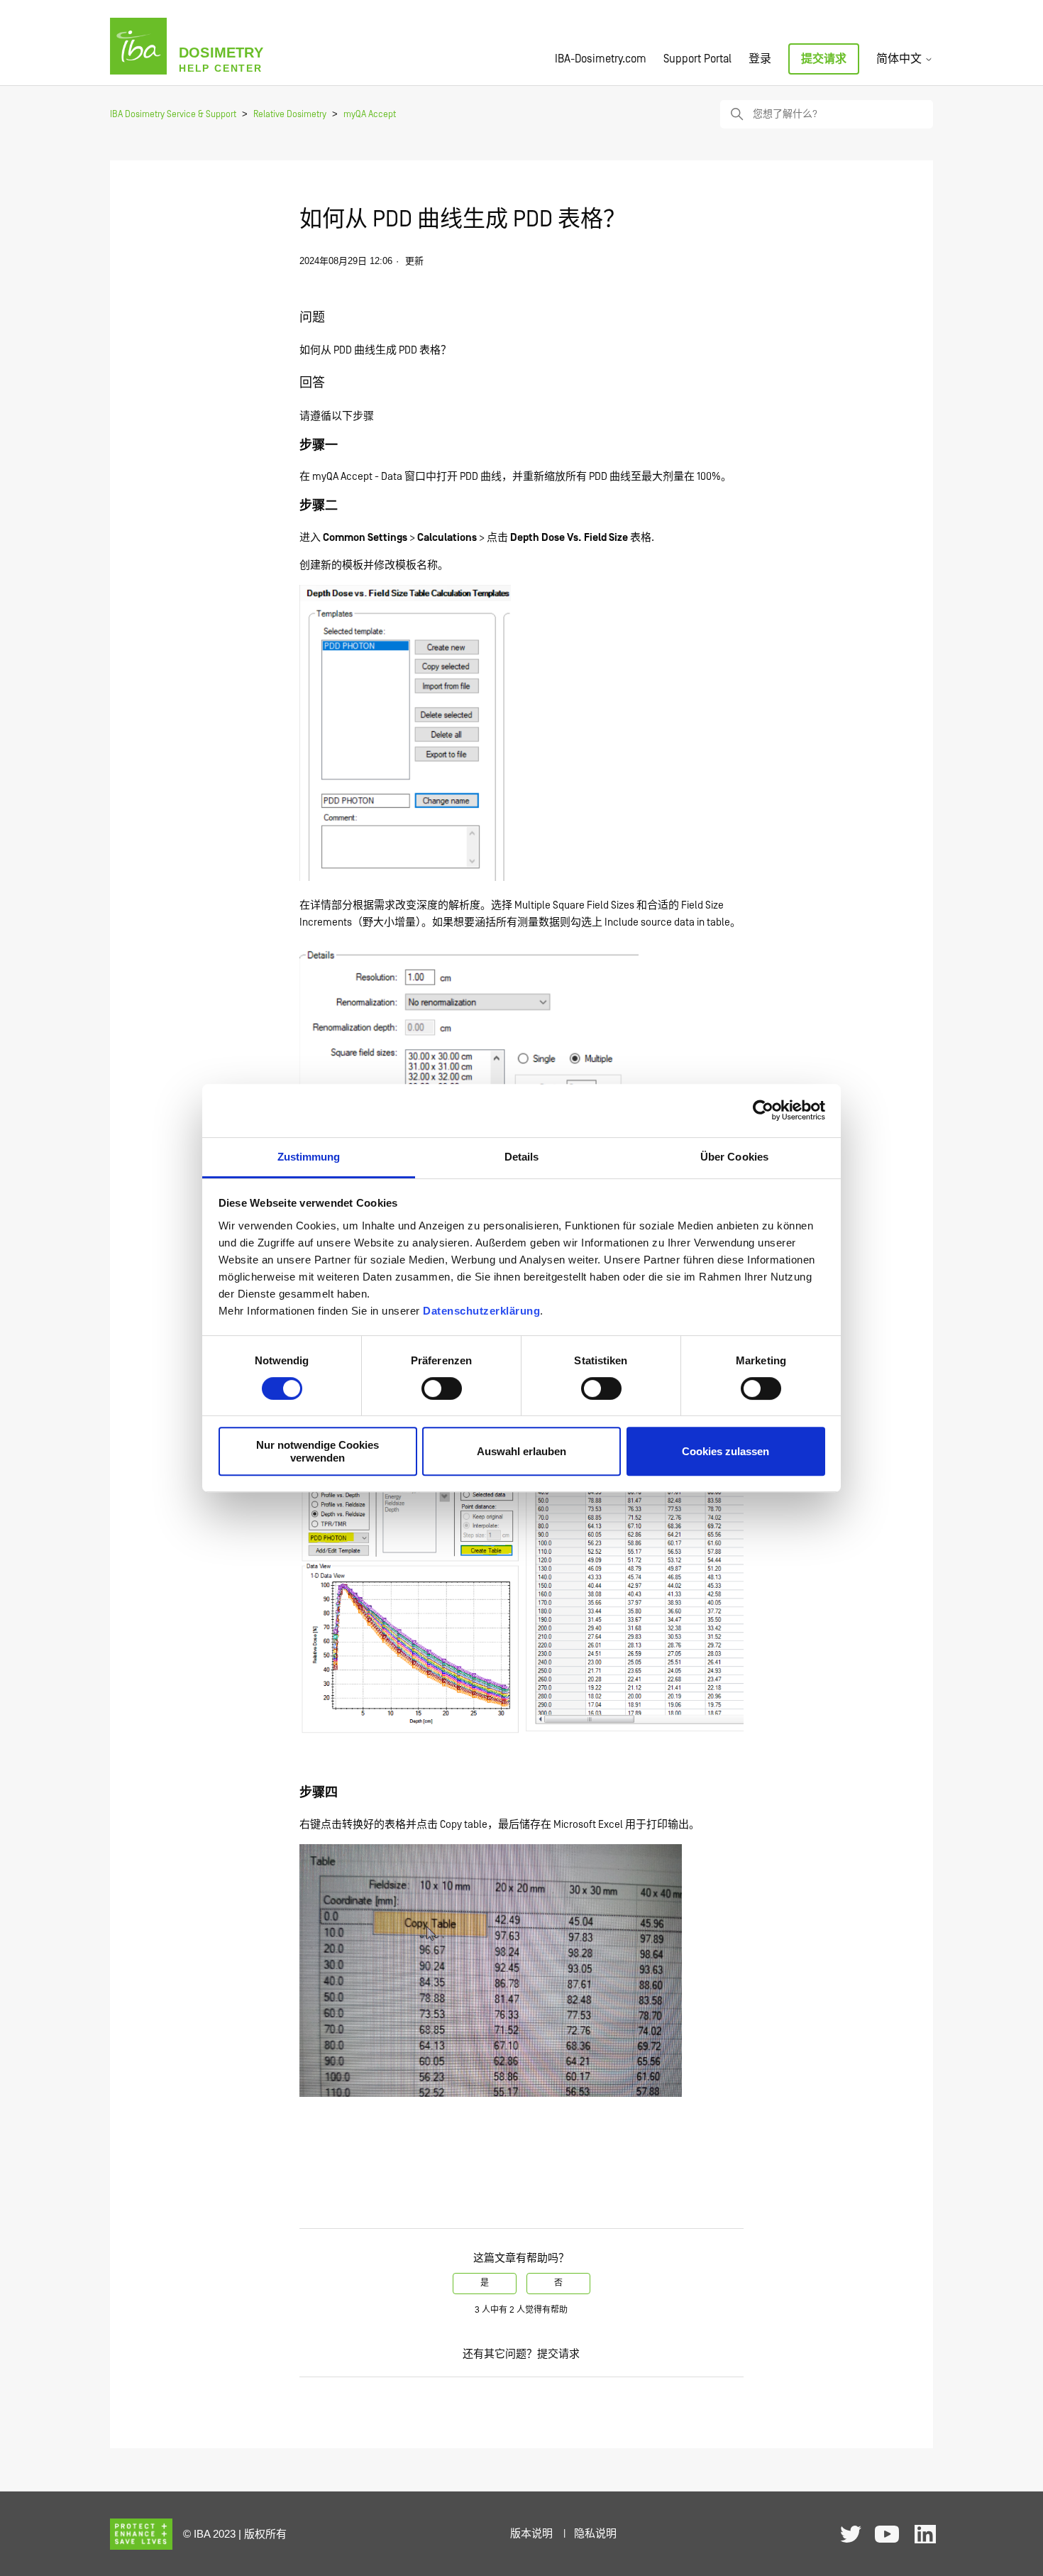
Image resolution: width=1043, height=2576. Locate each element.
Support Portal (697, 59)
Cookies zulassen (725, 1451)
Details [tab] (522, 1157)
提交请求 (824, 59)
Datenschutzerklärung (481, 1311)
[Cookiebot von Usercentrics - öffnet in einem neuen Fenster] (763, 1110)
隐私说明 (595, 2534)
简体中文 (900, 59)
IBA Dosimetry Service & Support (173, 115)
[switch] (442, 1388)
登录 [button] (760, 59)
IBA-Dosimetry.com (601, 59)
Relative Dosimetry (290, 115)
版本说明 (531, 2534)
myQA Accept (370, 115)
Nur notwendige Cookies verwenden (318, 1451)
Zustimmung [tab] (309, 1157)
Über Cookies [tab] (734, 1157)
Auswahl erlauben (521, 1451)
